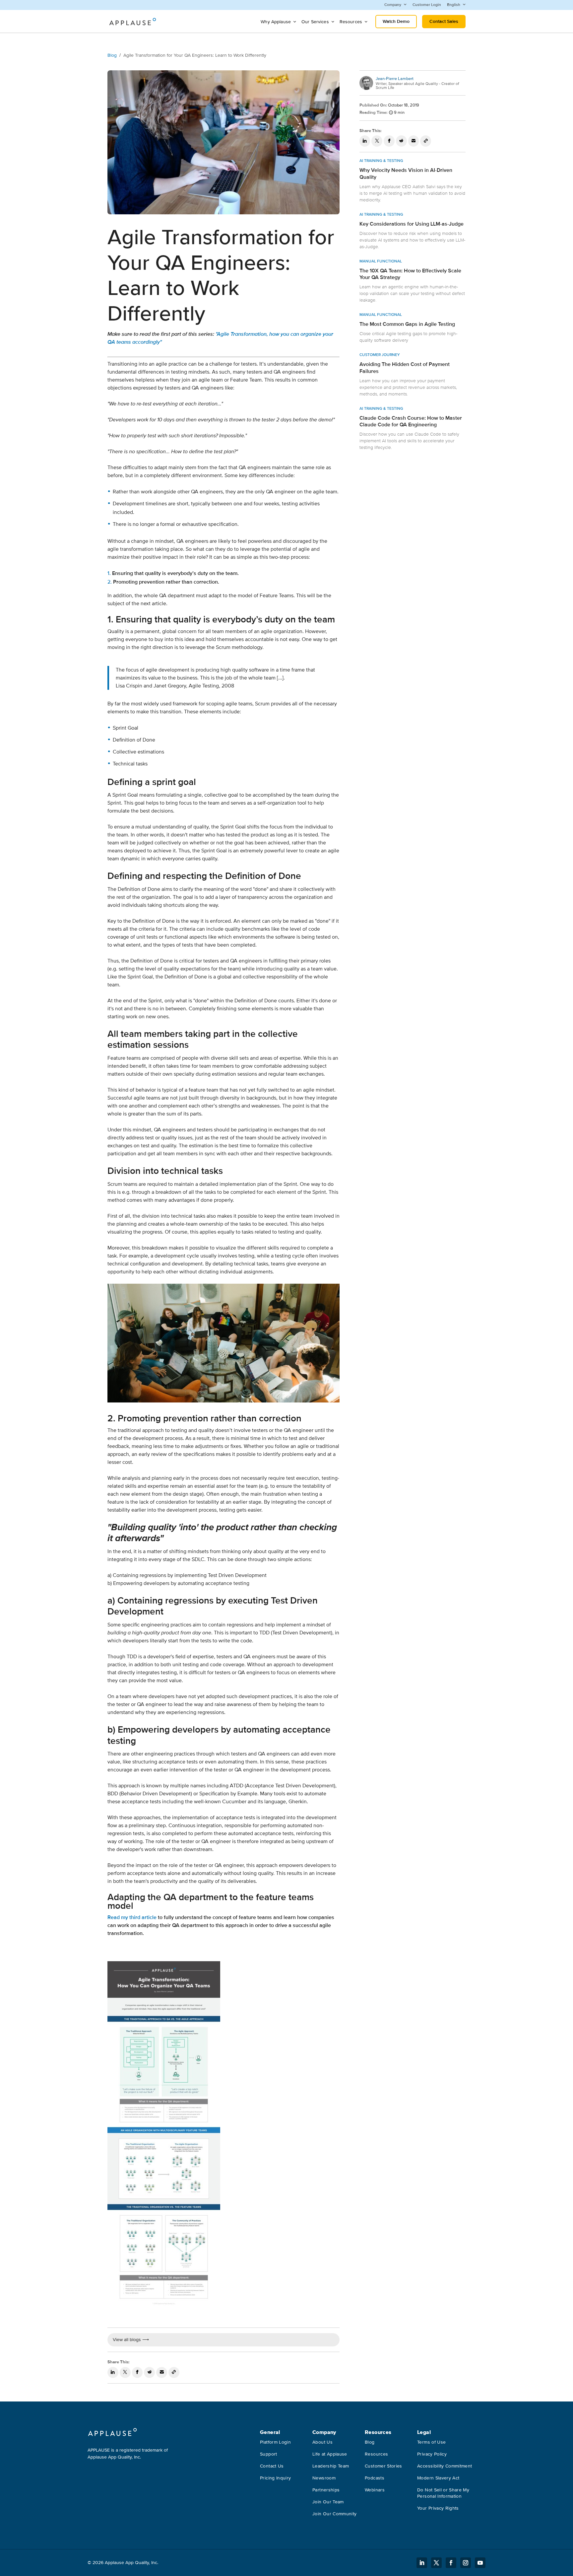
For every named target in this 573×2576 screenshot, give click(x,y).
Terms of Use (431, 2442)
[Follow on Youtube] (480, 2563)
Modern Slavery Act (438, 2478)
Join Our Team (328, 2502)
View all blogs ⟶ (131, 2340)
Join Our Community (334, 2514)
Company (393, 5)
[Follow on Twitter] (436, 2563)
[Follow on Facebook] (451, 2563)
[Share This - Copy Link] (174, 2373)
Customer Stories (383, 2466)
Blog (112, 55)
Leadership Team (331, 2466)
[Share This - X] (125, 2373)
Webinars (375, 2490)
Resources (351, 22)
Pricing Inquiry (275, 2478)
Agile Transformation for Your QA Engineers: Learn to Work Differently (195, 55)
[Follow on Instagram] (466, 2563)
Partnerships (326, 2490)
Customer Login (427, 5)
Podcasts (375, 2478)
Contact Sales (444, 21)
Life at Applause (330, 2454)
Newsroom (324, 2478)
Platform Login (275, 2442)
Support (268, 2454)
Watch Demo (396, 21)
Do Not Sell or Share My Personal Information (443, 2493)
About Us (322, 2442)
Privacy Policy (432, 2454)
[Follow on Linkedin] (422, 2563)
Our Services (315, 22)
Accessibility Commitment (445, 2466)
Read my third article (132, 1917)
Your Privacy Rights (438, 2508)
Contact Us (272, 2466)
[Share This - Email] (162, 2373)
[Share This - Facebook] (137, 2373)
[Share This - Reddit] (149, 2373)
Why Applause (276, 22)
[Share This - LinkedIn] (113, 2373)
